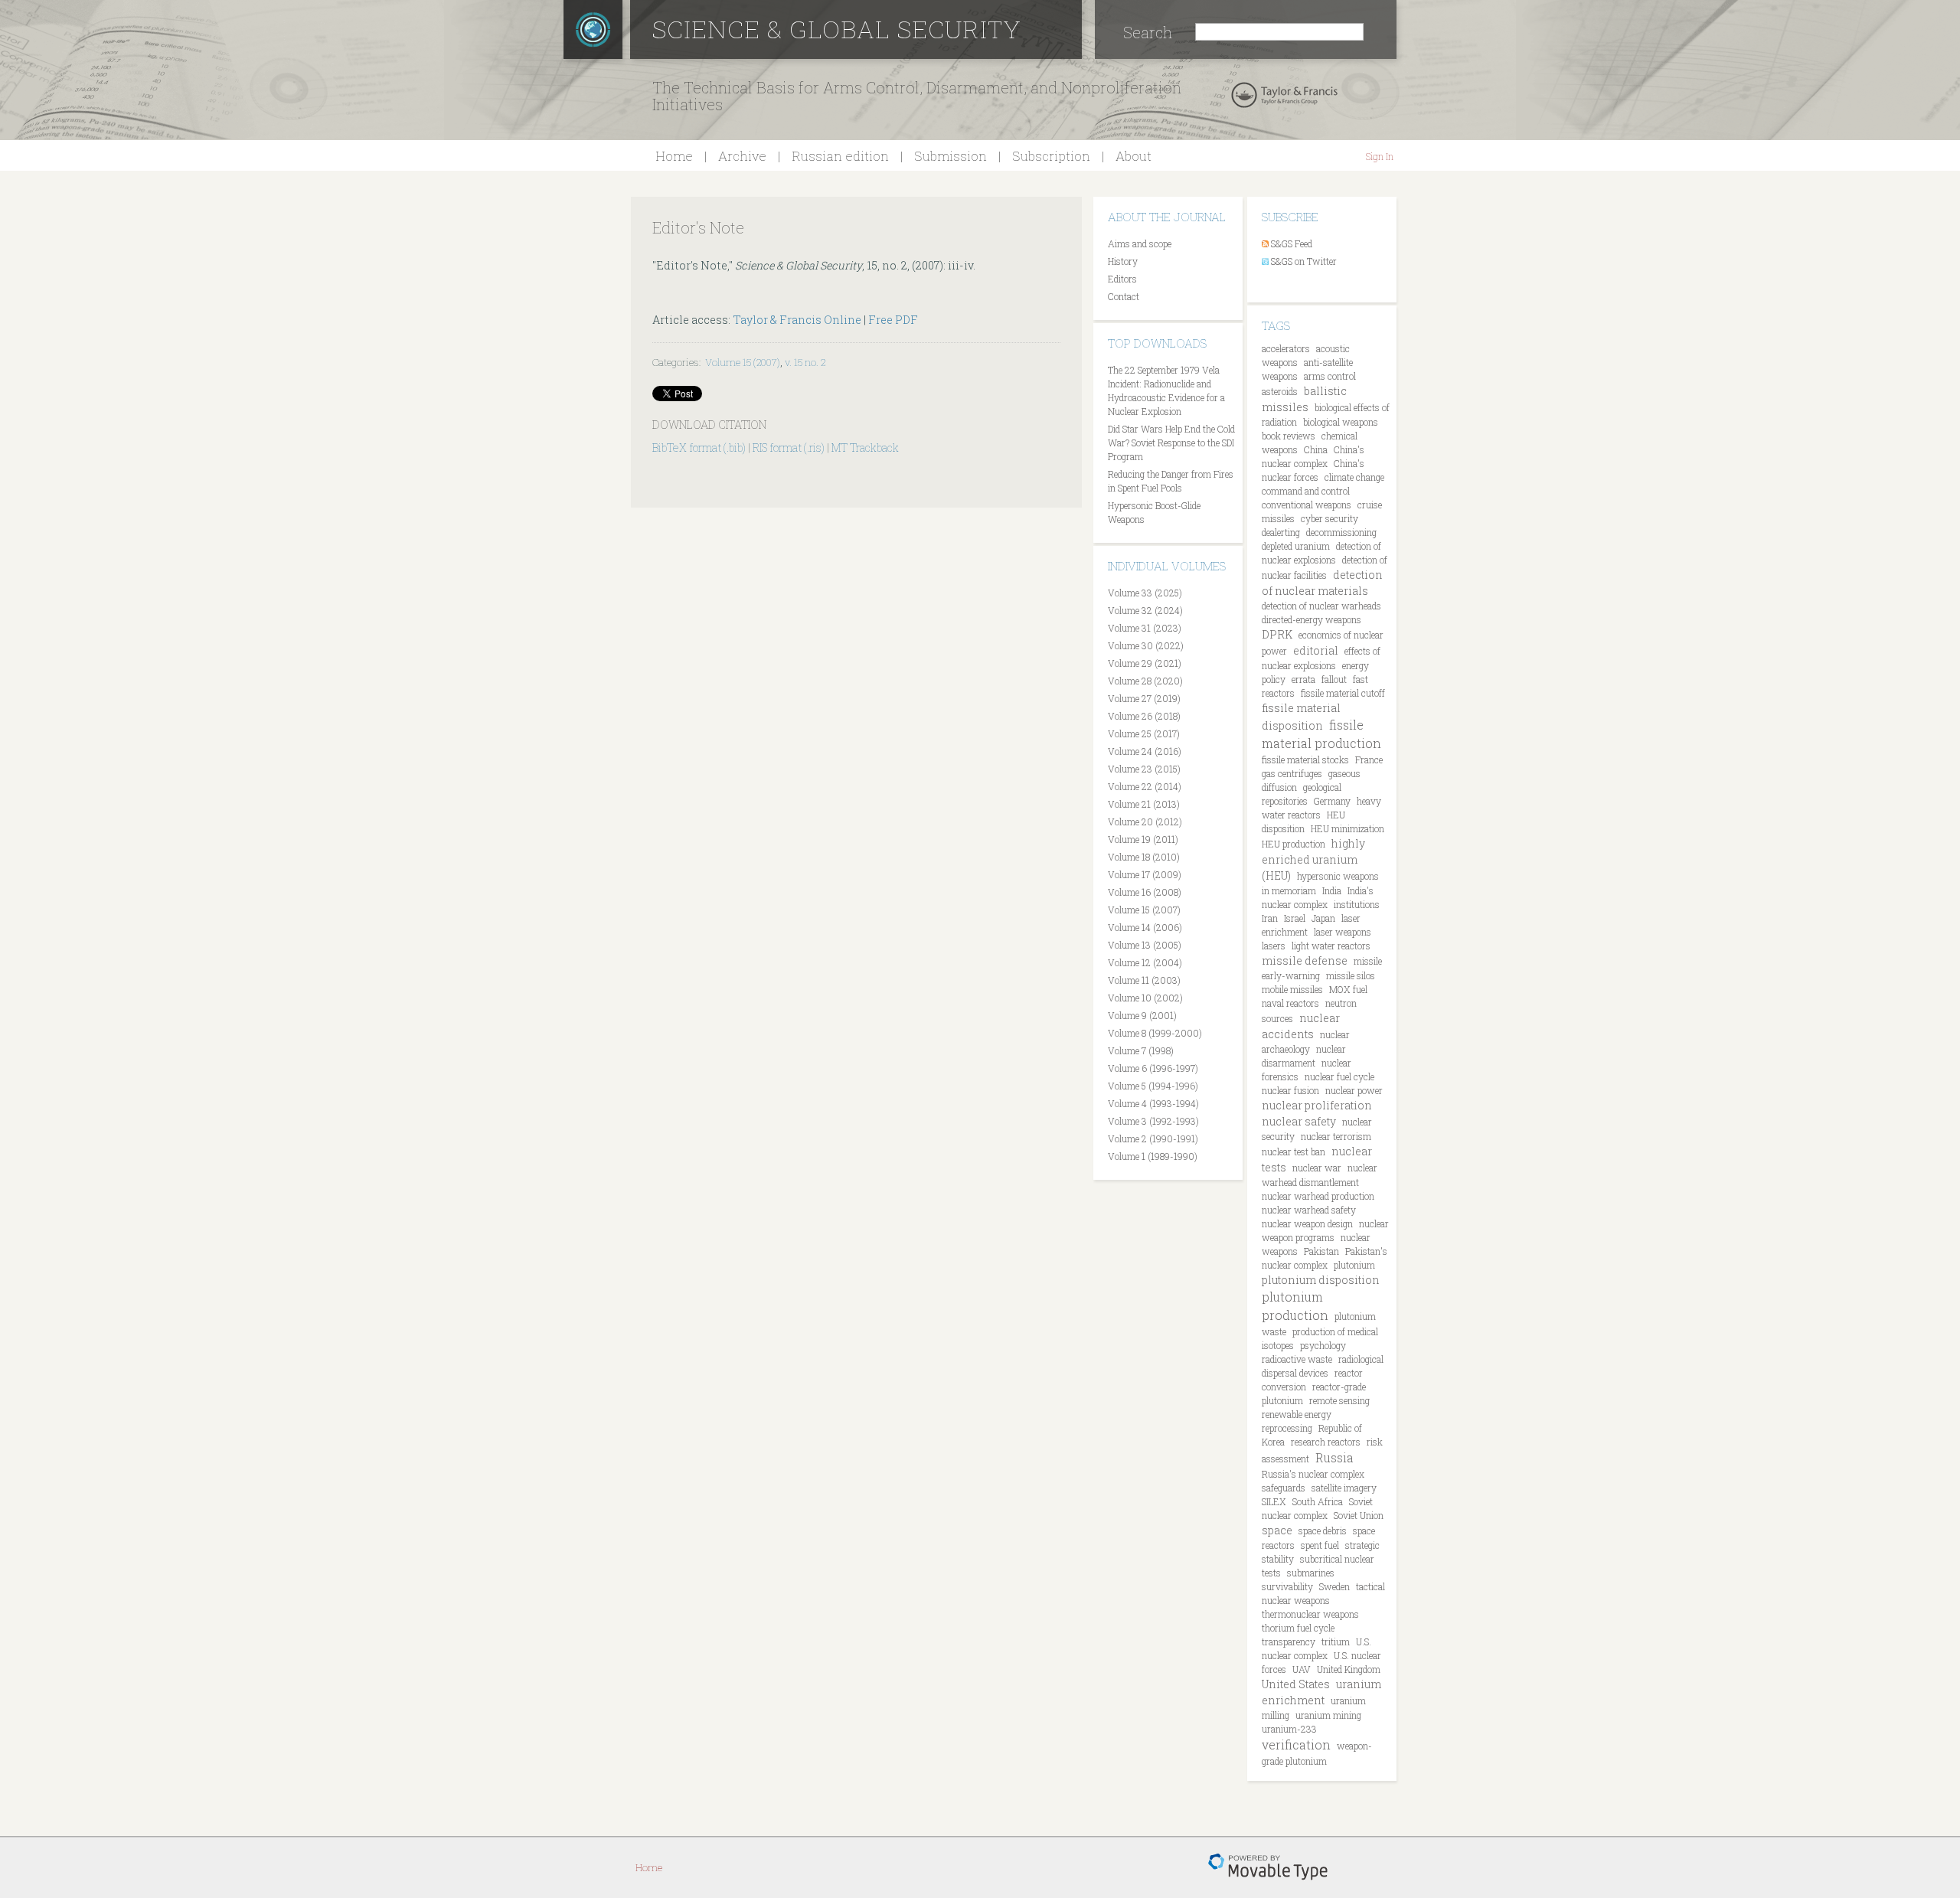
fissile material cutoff (1343, 693)
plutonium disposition (1321, 1280)
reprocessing (1287, 1428)
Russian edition (840, 156)
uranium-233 (1289, 1729)
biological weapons (1341, 422)
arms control (1330, 376)
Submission (951, 156)
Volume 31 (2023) (1145, 628)
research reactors (1326, 1442)
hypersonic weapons (1338, 876)
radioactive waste (1297, 1359)
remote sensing (1339, 1400)
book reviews (1289, 436)
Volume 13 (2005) (1145, 945)
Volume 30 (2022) (1146, 645)
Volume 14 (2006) (1145, 927)
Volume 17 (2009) (1145, 874)
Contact (1124, 296)
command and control (1306, 491)
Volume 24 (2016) (1145, 751)
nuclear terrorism (1336, 1136)
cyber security (1330, 518)
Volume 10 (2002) (1145, 998)
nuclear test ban (1294, 1152)
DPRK (1277, 634)
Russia (1334, 1457)
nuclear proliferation (1317, 1105)
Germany (1332, 801)
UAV (1302, 1669)
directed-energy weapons (1312, 619)
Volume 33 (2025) (1145, 593)
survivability (1287, 1586)
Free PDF (893, 320)
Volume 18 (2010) (1144, 857)
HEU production (1294, 844)
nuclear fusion (1290, 1090)
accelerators (1286, 348)
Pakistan (1321, 1251)
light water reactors (1331, 946)
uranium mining (1328, 1715)
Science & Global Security (837, 29)
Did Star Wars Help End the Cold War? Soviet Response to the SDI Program (1171, 443)
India (1332, 890)
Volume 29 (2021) (1145, 663)
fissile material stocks (1305, 760)
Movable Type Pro (1268, 1867)
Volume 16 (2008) (1145, 892)
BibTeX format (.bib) (699, 448)
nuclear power (1354, 1090)
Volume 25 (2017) (1144, 733)
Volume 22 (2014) (1145, 786)
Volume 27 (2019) (1144, 698)
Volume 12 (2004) (1145, 962)
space (1277, 1530)
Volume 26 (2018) (1144, 716)
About (1134, 156)
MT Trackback (865, 448)
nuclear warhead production (1318, 1196)
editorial (1316, 650)
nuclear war (1317, 1168)
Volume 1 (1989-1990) (1153, 1156)
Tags (1276, 325)
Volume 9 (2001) (1142, 1015)
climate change (1354, 477)
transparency (1289, 1642)
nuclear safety (1299, 1121)
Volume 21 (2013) (1144, 804)
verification (1296, 1744)
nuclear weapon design (1307, 1223)
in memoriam (1289, 890)
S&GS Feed (1292, 243)
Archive (742, 156)
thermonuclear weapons (1310, 1614)
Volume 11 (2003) (1144, 980)
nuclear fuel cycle (1339, 1076)
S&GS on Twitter (1304, 261)
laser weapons (1343, 932)
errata (1303, 679)
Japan (1323, 918)
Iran (1270, 918)
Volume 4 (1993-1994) (1153, 1103)
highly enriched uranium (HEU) (1313, 859)
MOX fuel (1348, 989)
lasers (1274, 946)
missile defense (1305, 960)
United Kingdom (1349, 1669)
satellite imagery (1344, 1488)
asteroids (1280, 391)
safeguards (1284, 1488)
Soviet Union (1359, 1515)
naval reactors (1290, 1003)
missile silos (1351, 975)
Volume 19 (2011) (1143, 839)
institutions (1357, 904)
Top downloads (1157, 343)
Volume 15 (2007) (743, 362)
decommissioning (1341, 532)
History (1123, 261)
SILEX (1274, 1501)
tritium (1336, 1642)
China (1316, 449)
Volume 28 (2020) (1145, 681)
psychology (1323, 1345)
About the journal (1167, 217)
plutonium (1354, 1265)
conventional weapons (1307, 505)
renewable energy (1297, 1414)
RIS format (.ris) (789, 448)
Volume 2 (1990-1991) (1153, 1138)
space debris (1323, 1530)
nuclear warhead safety (1309, 1210)
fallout (1334, 679)
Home (674, 156)
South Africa (1318, 1501)
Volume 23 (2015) (1144, 769)
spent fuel (1320, 1545)
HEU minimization (1347, 828)
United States (1296, 1684)
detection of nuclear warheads (1321, 606)
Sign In (1380, 156)
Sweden (1334, 1586)
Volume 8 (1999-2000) (1155, 1033)
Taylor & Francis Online (797, 320)
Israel (1295, 918)
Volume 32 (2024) (1145, 610)
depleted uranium (1296, 546)
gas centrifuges (1292, 773)
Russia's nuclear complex (1313, 1474)
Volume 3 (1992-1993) (1153, 1121)
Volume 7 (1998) (1141, 1050)
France (1369, 760)
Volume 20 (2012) (1145, 822)
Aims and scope (1140, 243)
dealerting (1281, 532)
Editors (1122, 279)
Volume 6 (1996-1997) (1153, 1068)
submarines (1311, 1573)
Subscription (1051, 156)
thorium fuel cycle (1298, 1628)
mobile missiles (1292, 989)
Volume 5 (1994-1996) (1153, 1086)
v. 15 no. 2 (805, 362)
